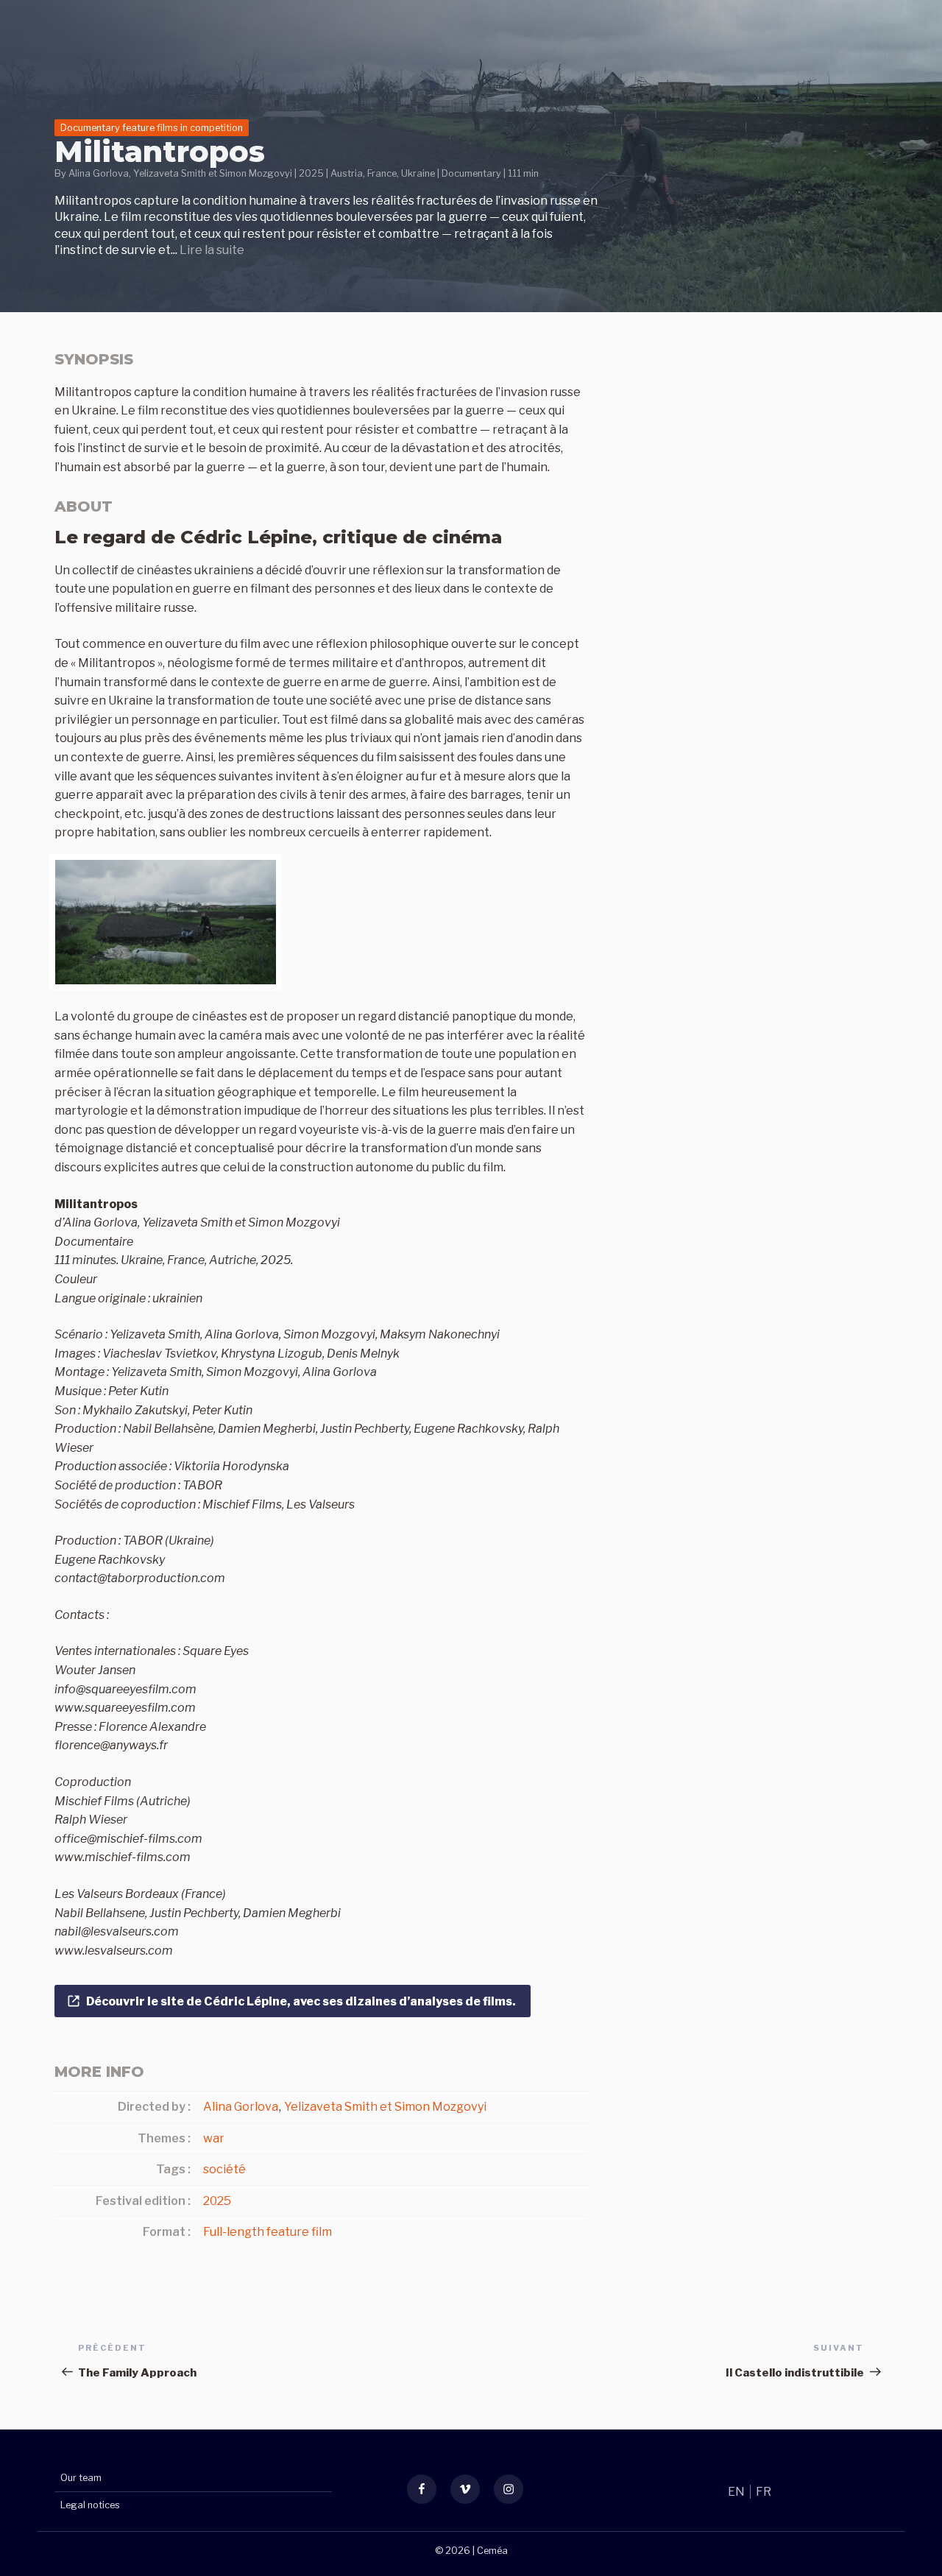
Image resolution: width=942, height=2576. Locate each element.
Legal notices (90, 2505)
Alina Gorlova (99, 173)
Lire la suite (212, 250)
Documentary (471, 173)
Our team (81, 2478)
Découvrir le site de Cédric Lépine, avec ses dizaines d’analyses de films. (302, 2001)
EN (737, 2492)
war (214, 2138)
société (224, 2169)
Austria (347, 173)
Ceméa (492, 2551)
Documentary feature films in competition (152, 128)
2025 (311, 173)
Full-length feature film (268, 2232)
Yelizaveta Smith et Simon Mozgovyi (213, 173)
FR (764, 2492)
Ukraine (418, 173)
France (382, 173)
